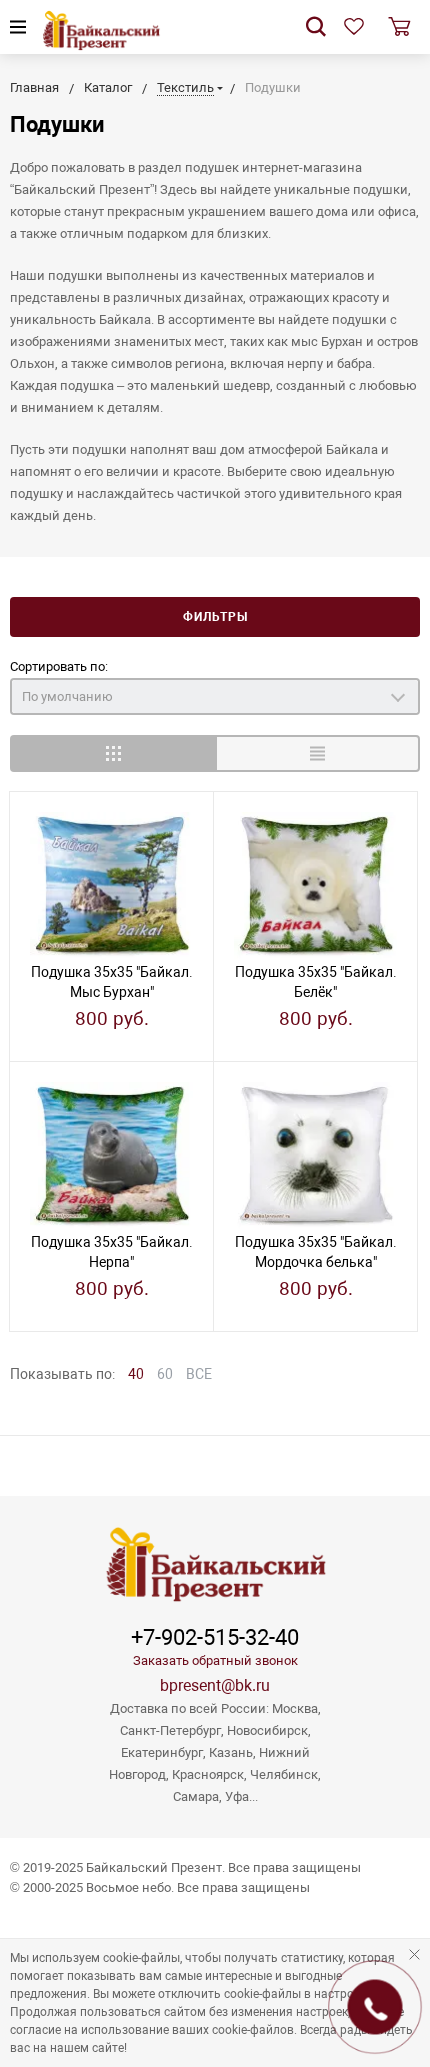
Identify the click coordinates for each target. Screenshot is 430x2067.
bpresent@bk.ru (215, 1685)
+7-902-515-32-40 (215, 1638)
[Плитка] (112, 753)
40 (136, 1374)
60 (165, 1374)
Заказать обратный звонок (215, 1660)
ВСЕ (199, 1374)
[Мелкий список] (317, 753)
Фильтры (215, 617)
